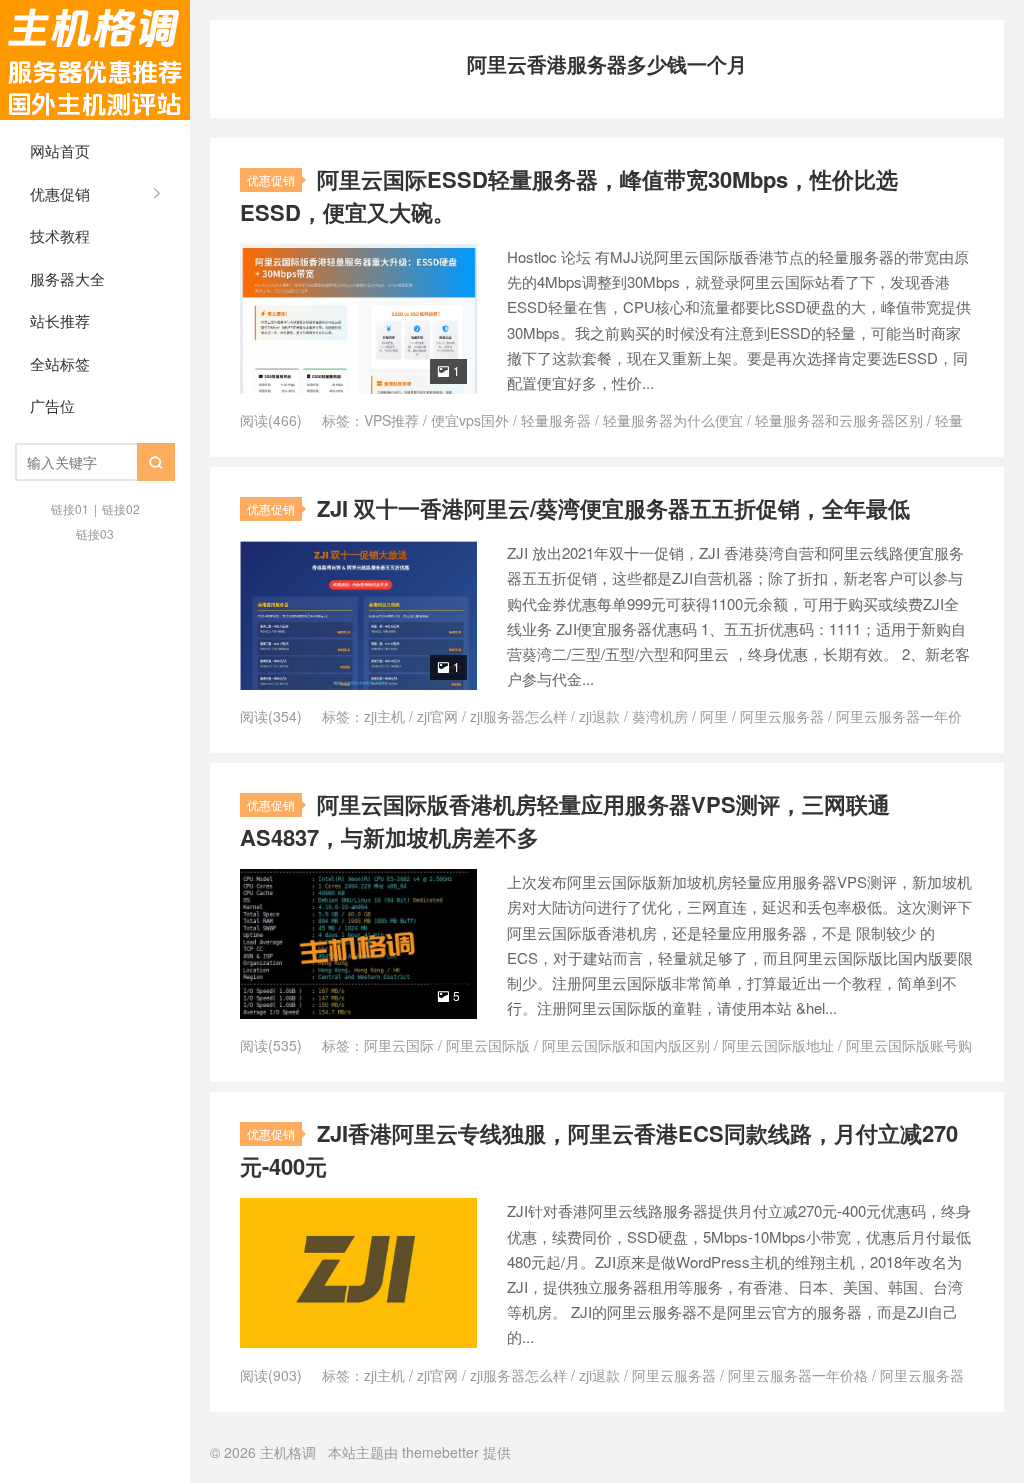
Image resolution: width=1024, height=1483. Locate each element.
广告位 (52, 405)
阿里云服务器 (782, 716)
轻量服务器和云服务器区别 (839, 420)
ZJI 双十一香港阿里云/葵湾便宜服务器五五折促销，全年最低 (613, 508)
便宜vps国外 (470, 420)
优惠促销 (60, 193)
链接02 (121, 508)
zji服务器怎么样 (518, 716)
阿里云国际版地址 (778, 1045)
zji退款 (599, 716)
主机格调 (95, 60)
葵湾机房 (660, 716)
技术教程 (60, 235)
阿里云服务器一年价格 (798, 1375)
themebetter (440, 1452)
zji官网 (437, 716)
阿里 (714, 716)
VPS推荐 (391, 420)
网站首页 (60, 150)
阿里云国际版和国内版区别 (626, 1045)
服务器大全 (67, 278)
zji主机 (384, 716)
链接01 (70, 508)
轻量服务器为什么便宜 (673, 420)
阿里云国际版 (488, 1045)
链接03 (95, 533)
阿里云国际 (399, 1045)
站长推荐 (60, 320)
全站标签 (60, 363)
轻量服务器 (556, 420)
